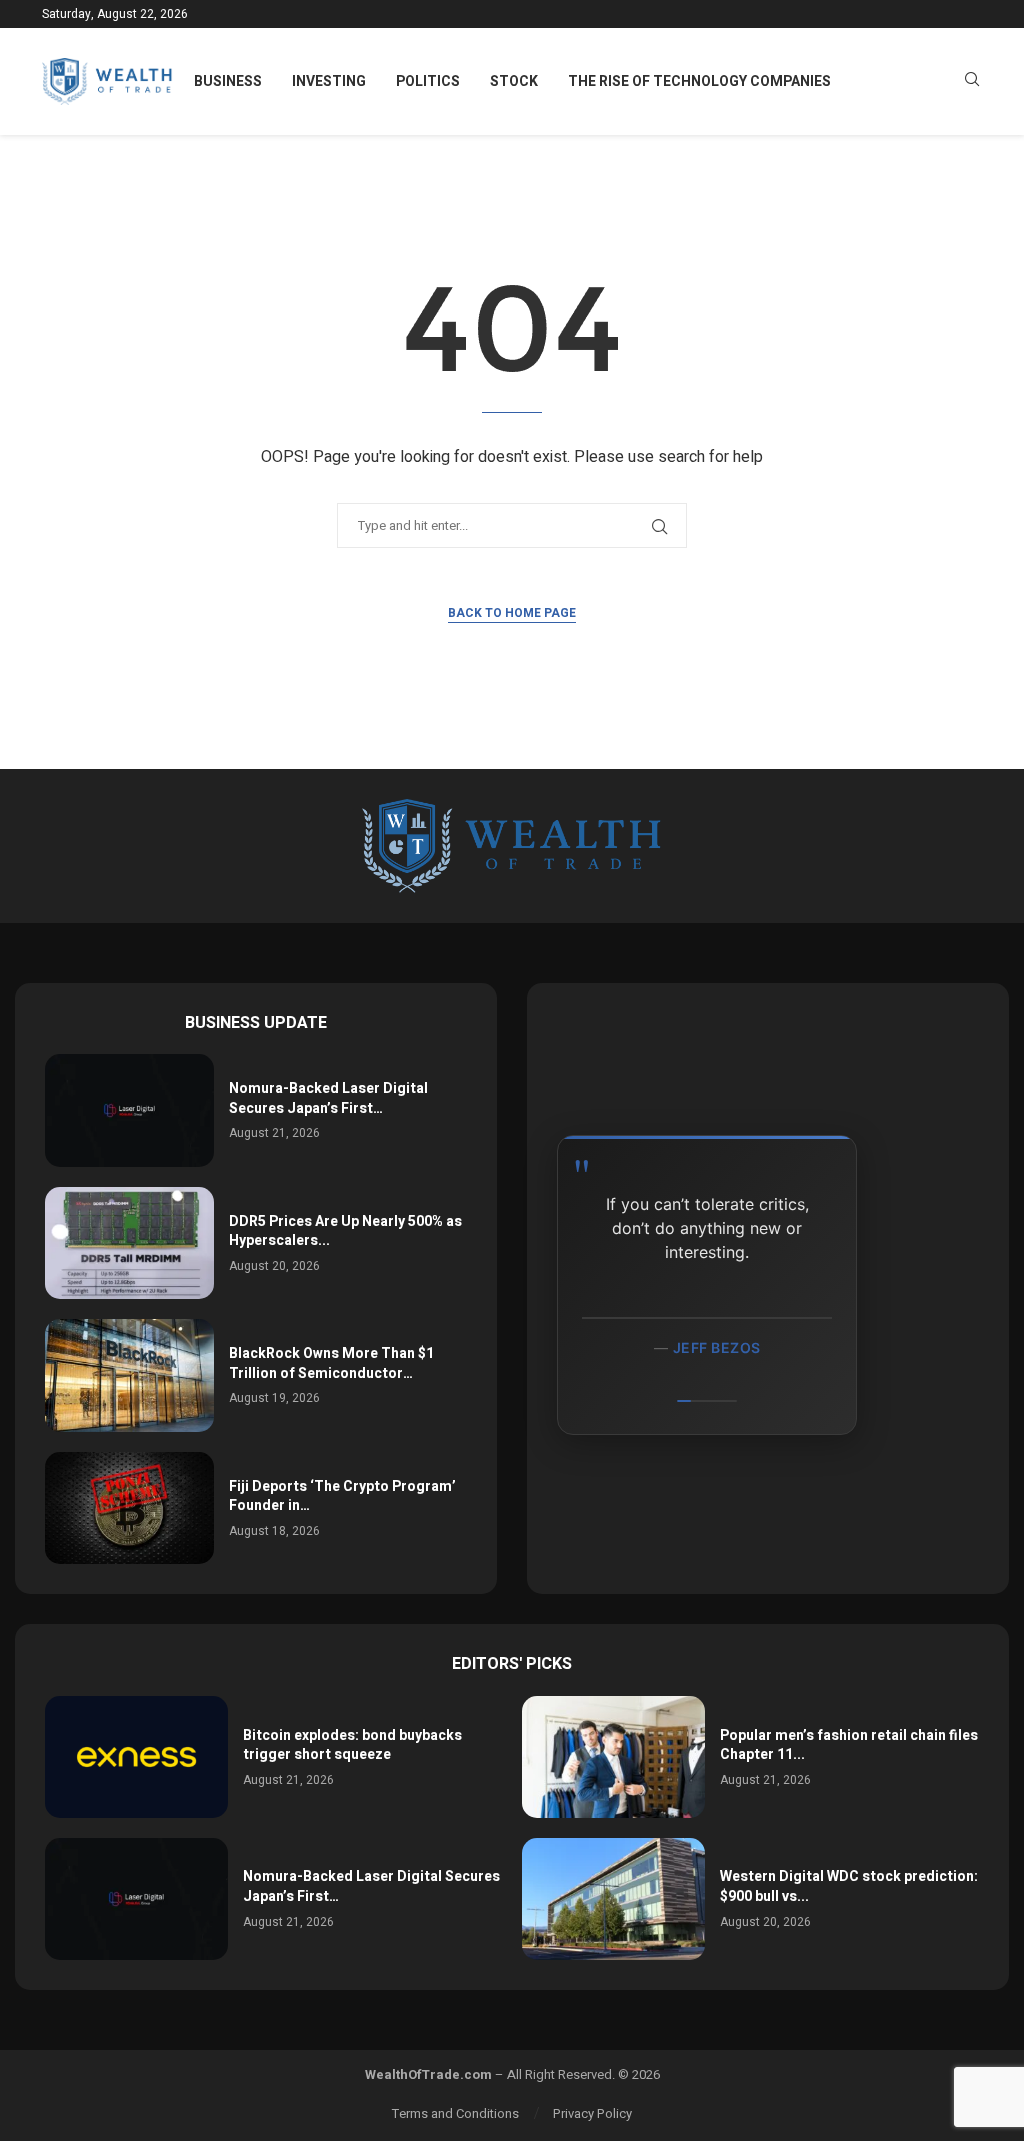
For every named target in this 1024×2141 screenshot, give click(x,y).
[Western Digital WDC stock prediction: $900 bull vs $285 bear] (613, 1899)
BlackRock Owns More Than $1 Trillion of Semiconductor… (331, 1363)
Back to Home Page (512, 613)
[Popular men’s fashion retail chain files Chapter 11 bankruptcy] (613, 1757)
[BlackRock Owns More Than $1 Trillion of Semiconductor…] (129, 1375)
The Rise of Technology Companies (699, 81)
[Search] (972, 82)
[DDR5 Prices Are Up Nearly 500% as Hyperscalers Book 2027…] (129, 1243)
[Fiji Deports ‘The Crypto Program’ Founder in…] (129, 1508)
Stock (514, 81)
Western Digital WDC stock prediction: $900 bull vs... (849, 1886)
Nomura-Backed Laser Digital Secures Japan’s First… (328, 1098)
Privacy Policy (592, 2113)
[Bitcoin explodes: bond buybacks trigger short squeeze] (136, 1757)
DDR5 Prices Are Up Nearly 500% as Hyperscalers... (345, 1231)
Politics (428, 81)
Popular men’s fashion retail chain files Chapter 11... (849, 1745)
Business (228, 81)
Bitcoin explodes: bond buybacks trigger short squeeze (352, 1745)
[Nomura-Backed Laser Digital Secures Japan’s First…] (129, 1110)
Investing (329, 81)
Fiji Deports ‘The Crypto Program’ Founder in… (342, 1496)
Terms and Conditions (455, 2113)
